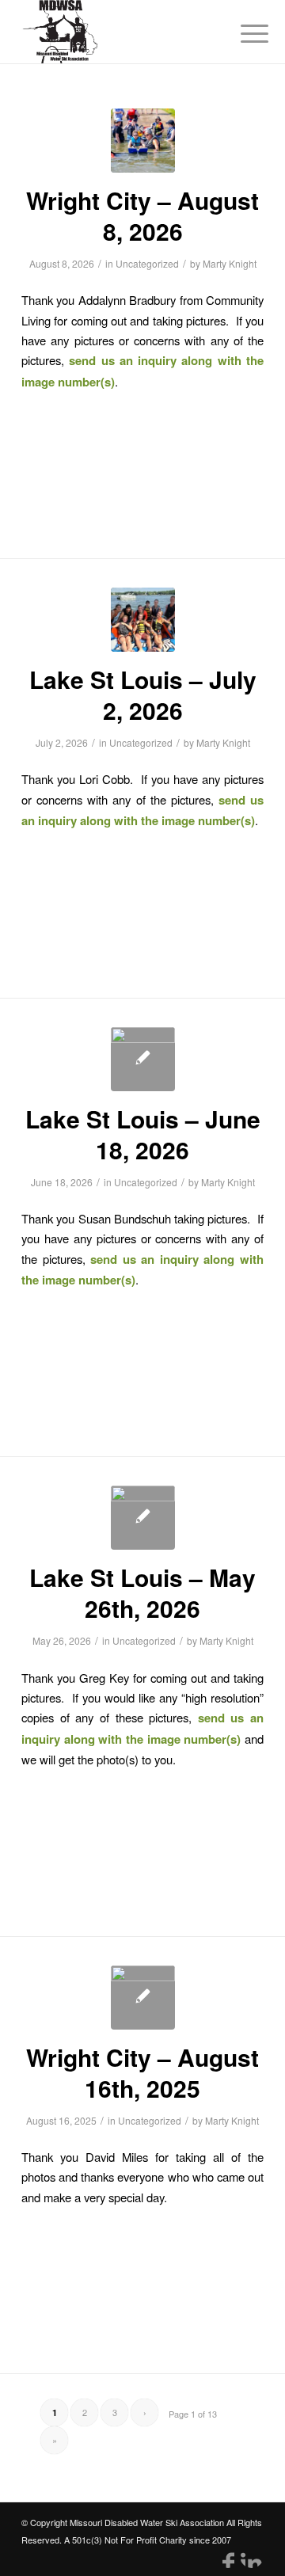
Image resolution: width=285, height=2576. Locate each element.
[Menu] (242, 33)
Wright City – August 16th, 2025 (142, 2072)
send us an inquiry (123, 360)
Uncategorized (147, 263)
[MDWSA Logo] (118, 32)
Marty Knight (230, 263)
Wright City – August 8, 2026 (142, 215)
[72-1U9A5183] (143, 1518)
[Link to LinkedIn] (252, 2556)
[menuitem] (242, 33)
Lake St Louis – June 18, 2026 (143, 1134)
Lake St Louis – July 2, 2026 (143, 694)
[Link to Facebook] (228, 2556)
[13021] (143, 620)
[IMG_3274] (143, 1059)
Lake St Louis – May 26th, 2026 (142, 1592)
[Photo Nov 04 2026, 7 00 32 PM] (143, 141)
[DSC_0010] (143, 1998)
